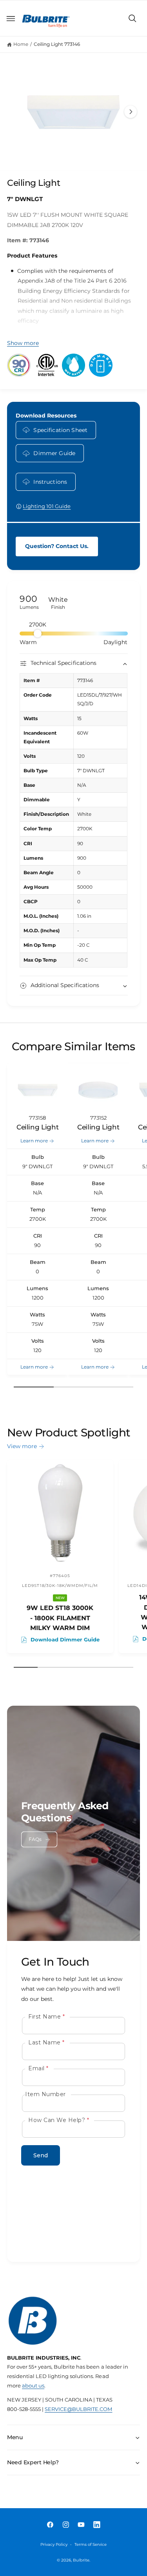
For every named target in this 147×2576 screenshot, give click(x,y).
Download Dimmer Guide (65, 1640)
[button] (11, 18)
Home (21, 44)
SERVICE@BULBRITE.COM (78, 2409)
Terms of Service (91, 2544)
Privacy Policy (54, 2544)
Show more (23, 343)
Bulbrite (81, 2560)
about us (33, 2386)
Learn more (34, 1141)
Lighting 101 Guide (47, 506)
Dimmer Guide (54, 453)
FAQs (35, 1839)
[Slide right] (131, 112)
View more (22, 1446)
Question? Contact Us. (57, 546)
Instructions (50, 482)
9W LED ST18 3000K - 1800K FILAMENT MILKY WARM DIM (60, 1618)
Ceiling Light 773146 (57, 44)
